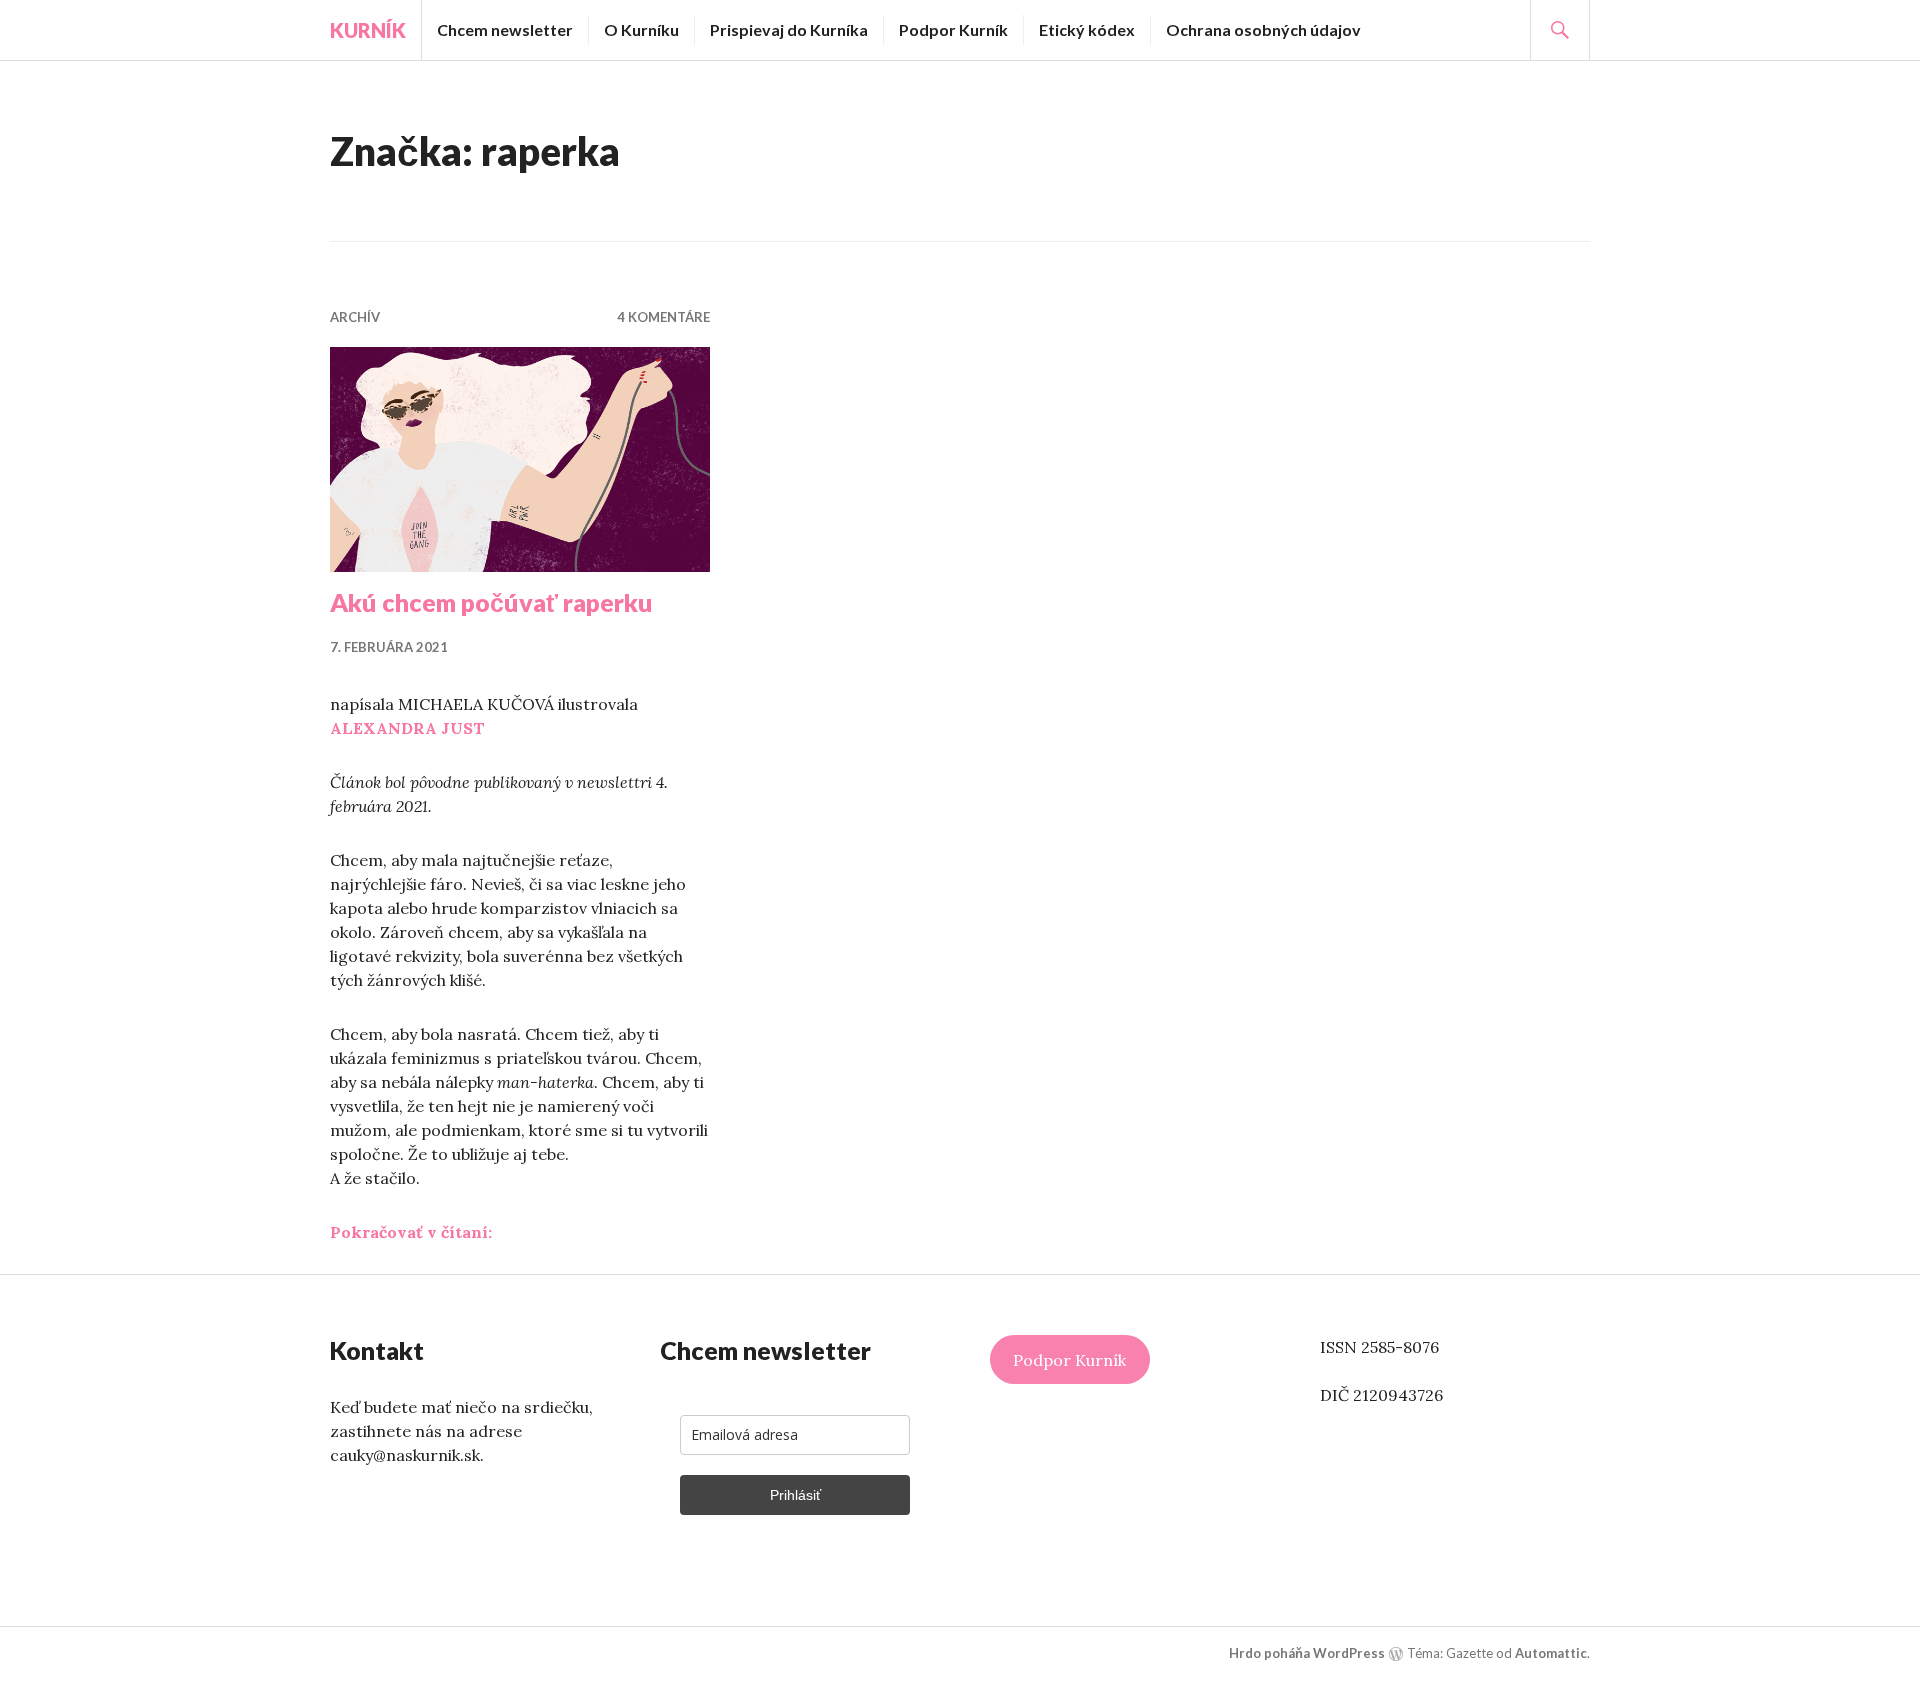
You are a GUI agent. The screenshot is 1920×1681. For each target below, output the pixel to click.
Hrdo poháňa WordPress (1307, 1653)
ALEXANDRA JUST (407, 728)
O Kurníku (641, 29)
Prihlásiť (795, 1495)
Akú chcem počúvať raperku (491, 602)
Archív (355, 317)
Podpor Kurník (953, 29)
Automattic (1551, 1653)
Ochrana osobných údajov (1263, 29)
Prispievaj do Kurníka (789, 29)
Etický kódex (1087, 29)
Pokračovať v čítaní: (411, 1232)
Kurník (368, 30)
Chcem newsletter (505, 29)
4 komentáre (663, 317)
